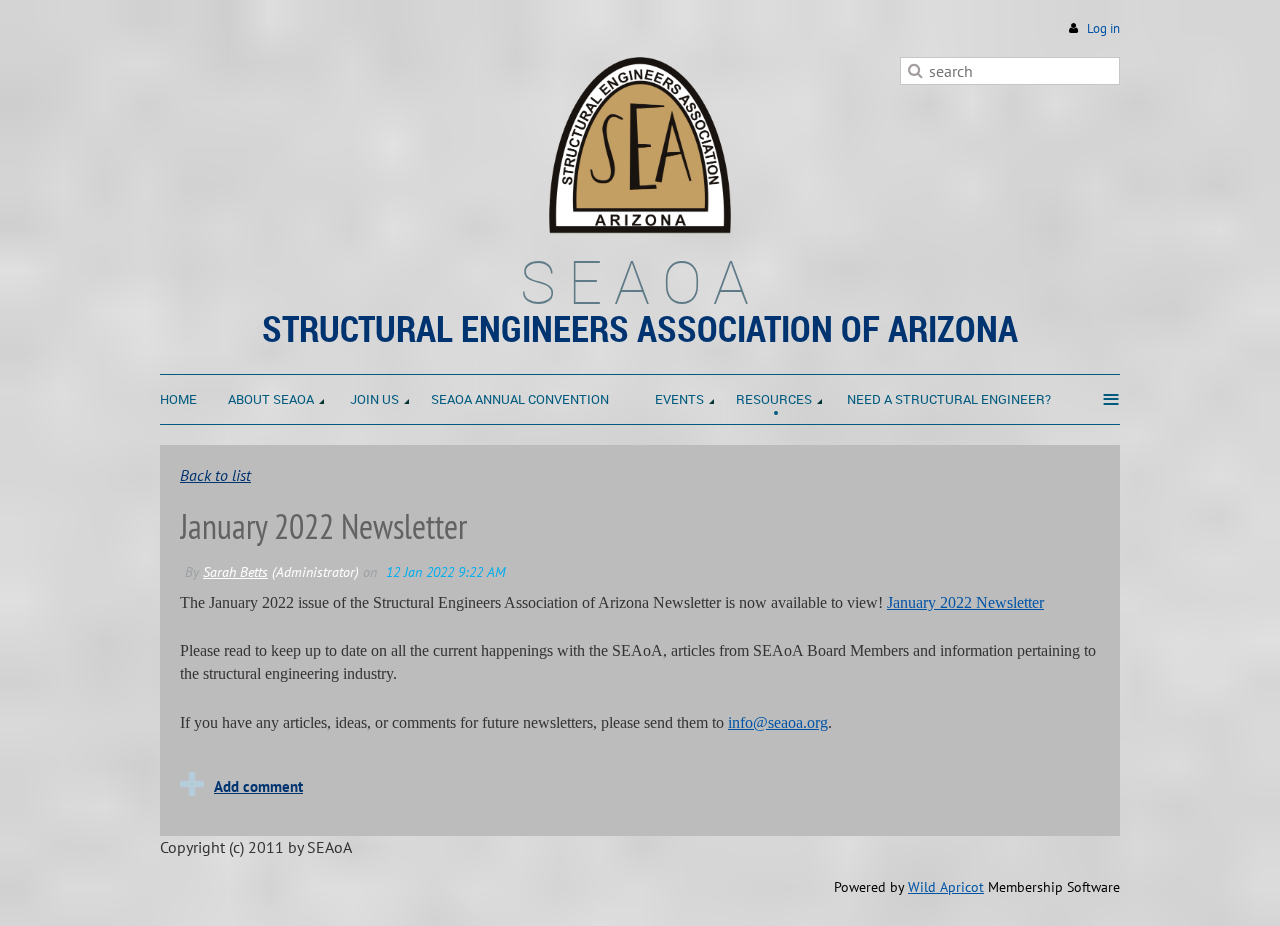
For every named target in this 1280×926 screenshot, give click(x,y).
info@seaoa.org (778, 722)
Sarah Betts (235, 572)
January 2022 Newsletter (965, 602)
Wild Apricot (946, 887)
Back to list (215, 475)
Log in (1103, 28)
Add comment (258, 786)
